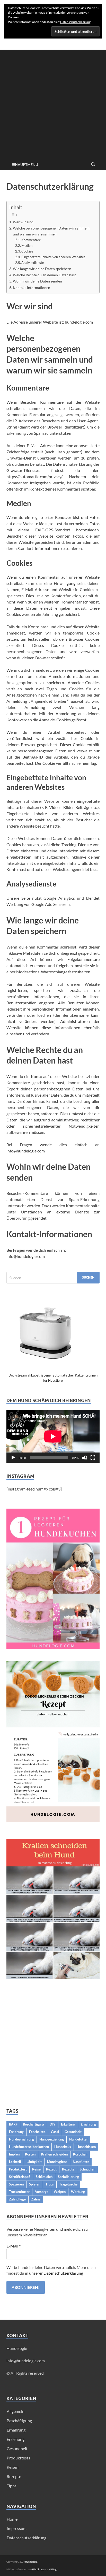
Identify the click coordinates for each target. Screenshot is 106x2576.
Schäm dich (44, 2177)
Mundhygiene (57, 2162)
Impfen (14, 2154)
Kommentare (31, 240)
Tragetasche (68, 2184)
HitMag (53, 2569)
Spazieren (16, 2184)
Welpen (60, 2192)
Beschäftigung (34, 2124)
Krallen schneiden (54, 2154)
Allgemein (16, 2411)
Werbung (78, 2192)
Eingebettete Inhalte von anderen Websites (53, 257)
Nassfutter (81, 2162)
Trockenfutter (19, 2192)
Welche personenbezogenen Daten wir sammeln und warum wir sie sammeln (51, 231)
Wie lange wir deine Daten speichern (42, 269)
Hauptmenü (26, 165)
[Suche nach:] (53, 1278)
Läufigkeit (34, 2162)
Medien (27, 246)
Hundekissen (86, 2147)
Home (12, 2519)
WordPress (38, 2569)
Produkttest (18, 2169)
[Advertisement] (53, 103)
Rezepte (68, 2169)
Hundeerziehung (52, 2139)
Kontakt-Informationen (32, 288)
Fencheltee (37, 2132)
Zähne (36, 2199)
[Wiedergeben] (13, 1458)
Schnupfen (87, 2169)
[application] (53, 1436)
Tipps (50, 2184)
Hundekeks (63, 2147)
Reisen (13, 2467)
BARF (13, 2124)
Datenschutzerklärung (63, 2273)
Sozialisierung (68, 2177)
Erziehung (16, 2132)
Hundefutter (78, 2139)
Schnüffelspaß (20, 2177)
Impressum (17, 2528)
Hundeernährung (21, 2139)
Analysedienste (33, 263)
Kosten (30, 2154)
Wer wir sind (23, 222)
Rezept (51, 2169)
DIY (53, 2124)
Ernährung (88, 2124)
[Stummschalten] (85, 1458)
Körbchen (80, 2154)
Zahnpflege (17, 2199)
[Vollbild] (93, 1458)
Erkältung (68, 2124)
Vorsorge (42, 2192)
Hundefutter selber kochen (29, 2147)
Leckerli (15, 2162)
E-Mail (14, 2246)
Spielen (35, 2184)
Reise (36, 2169)
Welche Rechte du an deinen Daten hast (44, 275)
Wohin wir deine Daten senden (37, 281)
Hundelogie (31, 2562)
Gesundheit (73, 2132)
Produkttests (18, 2458)
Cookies (27, 251)
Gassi (55, 2132)
